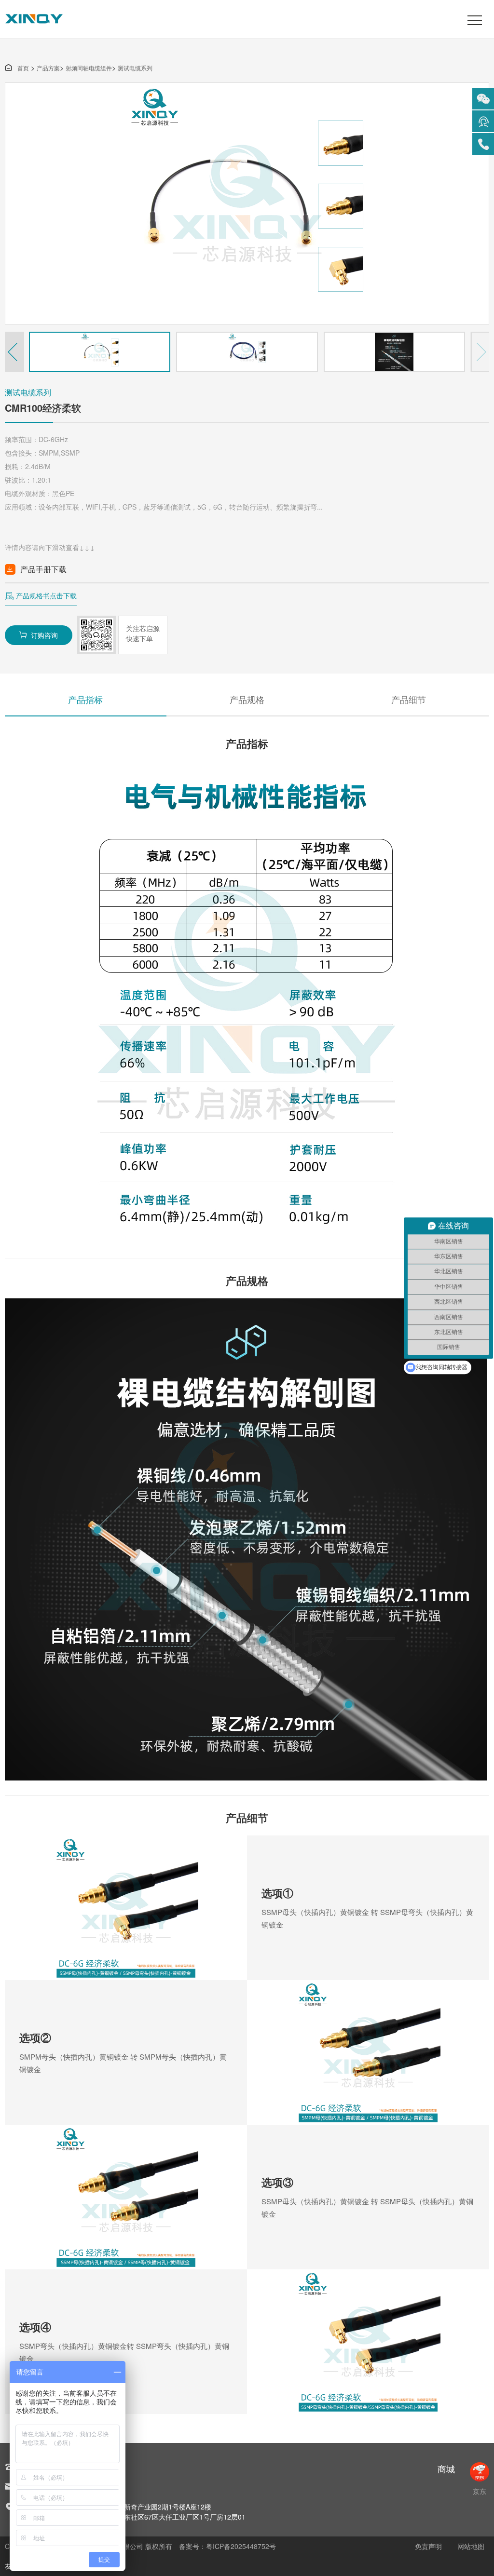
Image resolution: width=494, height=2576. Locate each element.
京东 (480, 2491)
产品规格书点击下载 (46, 595)
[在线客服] (483, 121)
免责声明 (428, 2546)
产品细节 (409, 699)
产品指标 (85, 699)
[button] (14, 352)
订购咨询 (39, 635)
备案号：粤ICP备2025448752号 (227, 2546)
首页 (17, 68)
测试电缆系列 (135, 68)
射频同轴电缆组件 (89, 68)
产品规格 (247, 699)
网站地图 (471, 2546)
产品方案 (48, 68)
